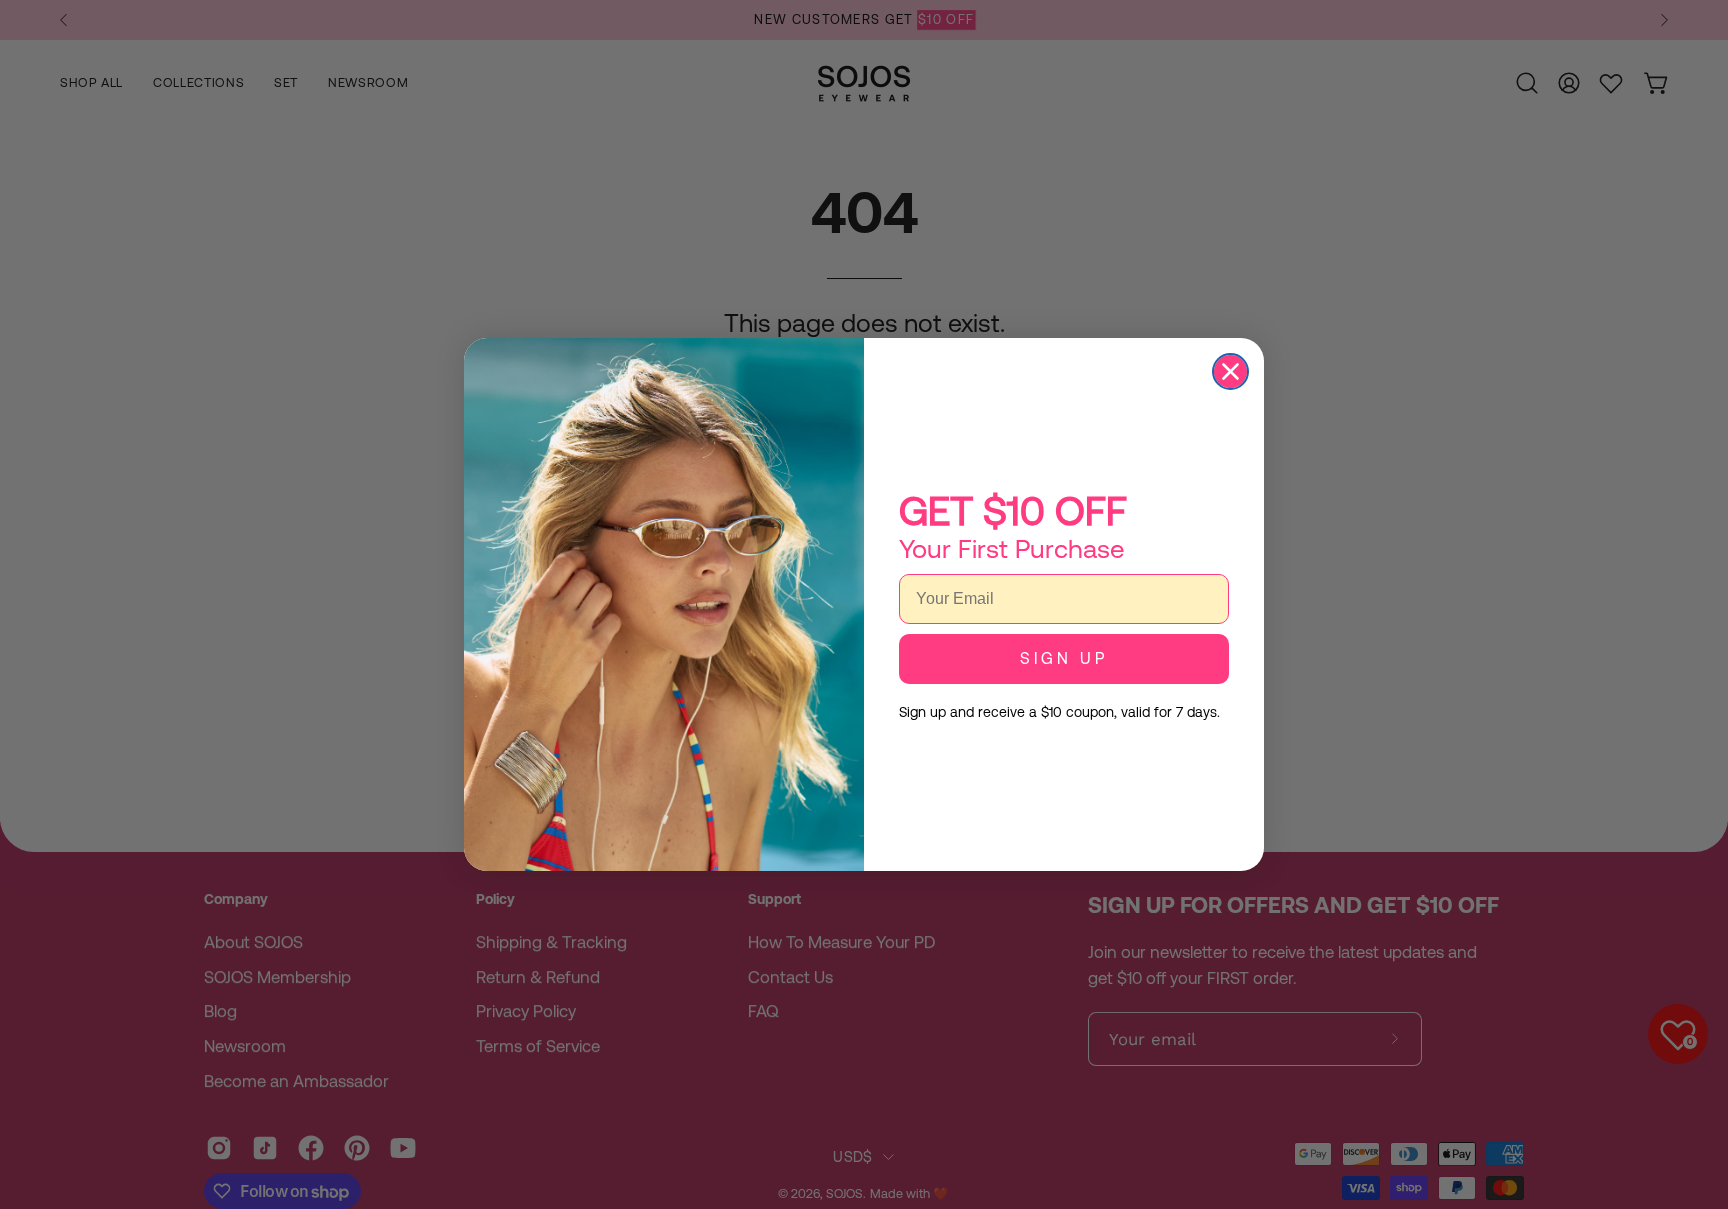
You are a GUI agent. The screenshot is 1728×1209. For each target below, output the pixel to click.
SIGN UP (1064, 658)
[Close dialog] (1230, 371)
